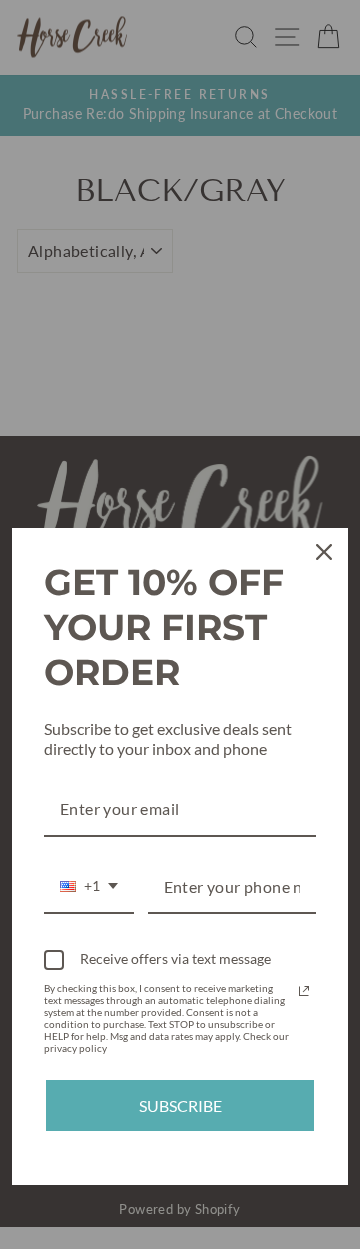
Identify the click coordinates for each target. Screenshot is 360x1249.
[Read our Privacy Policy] (304, 991)
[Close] (324, 552)
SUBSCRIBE (180, 1105)
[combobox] (89, 887)
